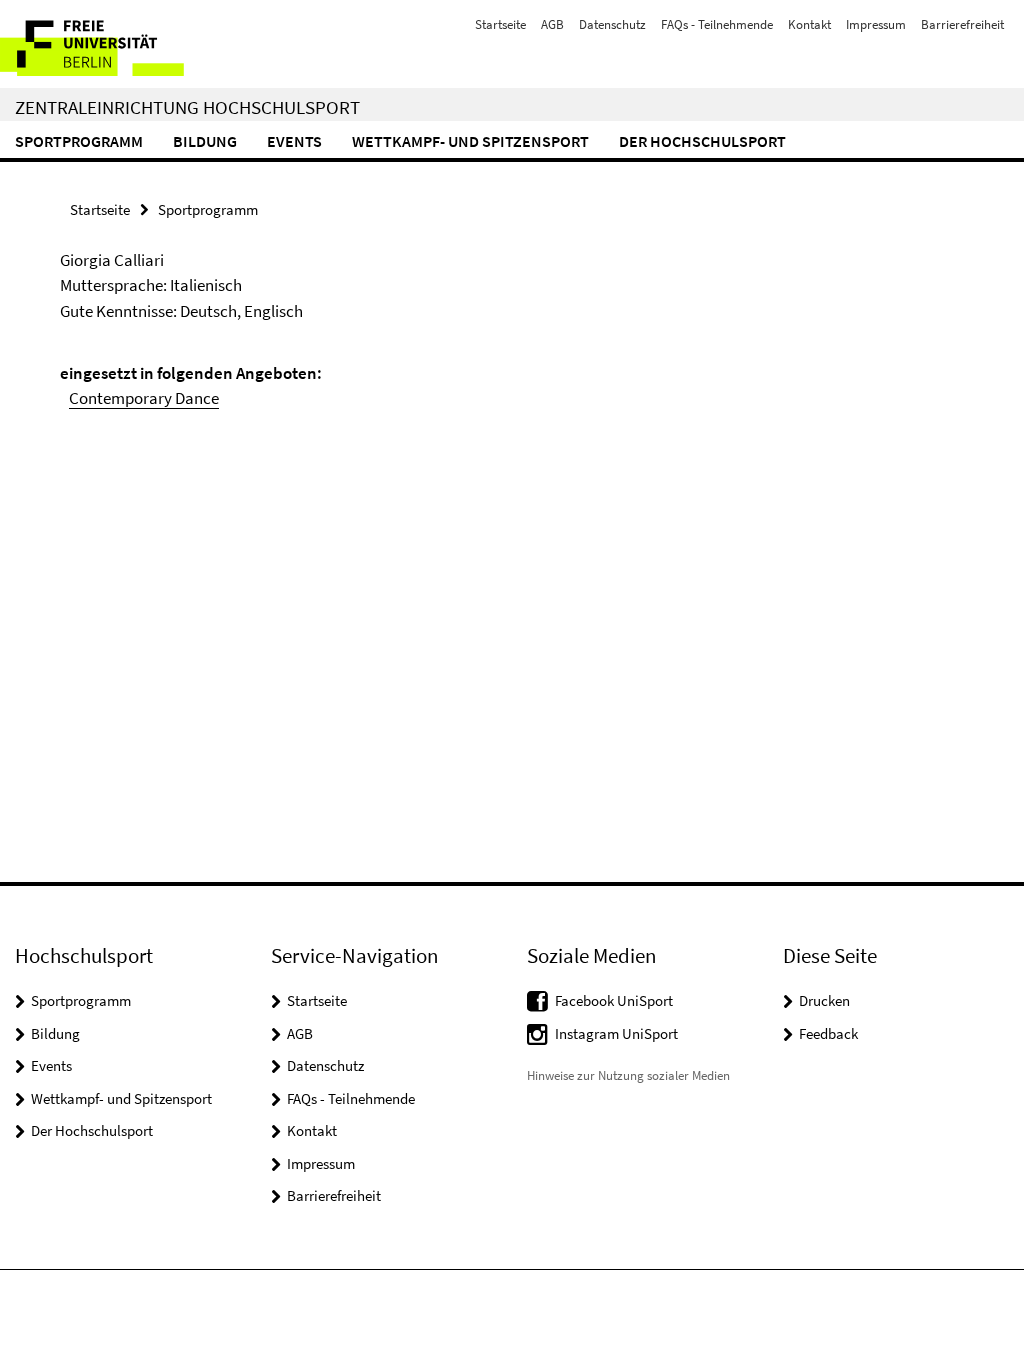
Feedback (828, 1033)
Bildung (205, 141)
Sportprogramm (79, 141)
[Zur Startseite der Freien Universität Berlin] (132, 44)
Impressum (876, 24)
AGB (552, 24)
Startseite (500, 24)
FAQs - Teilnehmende (717, 24)
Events (294, 141)
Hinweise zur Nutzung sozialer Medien (628, 1075)
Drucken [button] (824, 1000)
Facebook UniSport (614, 1000)
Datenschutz (612, 24)
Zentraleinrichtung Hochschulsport (187, 107)
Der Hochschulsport (702, 141)
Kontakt (809, 24)
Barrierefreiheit (962, 24)
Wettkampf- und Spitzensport (470, 141)
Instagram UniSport (616, 1033)
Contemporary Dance (144, 398)
